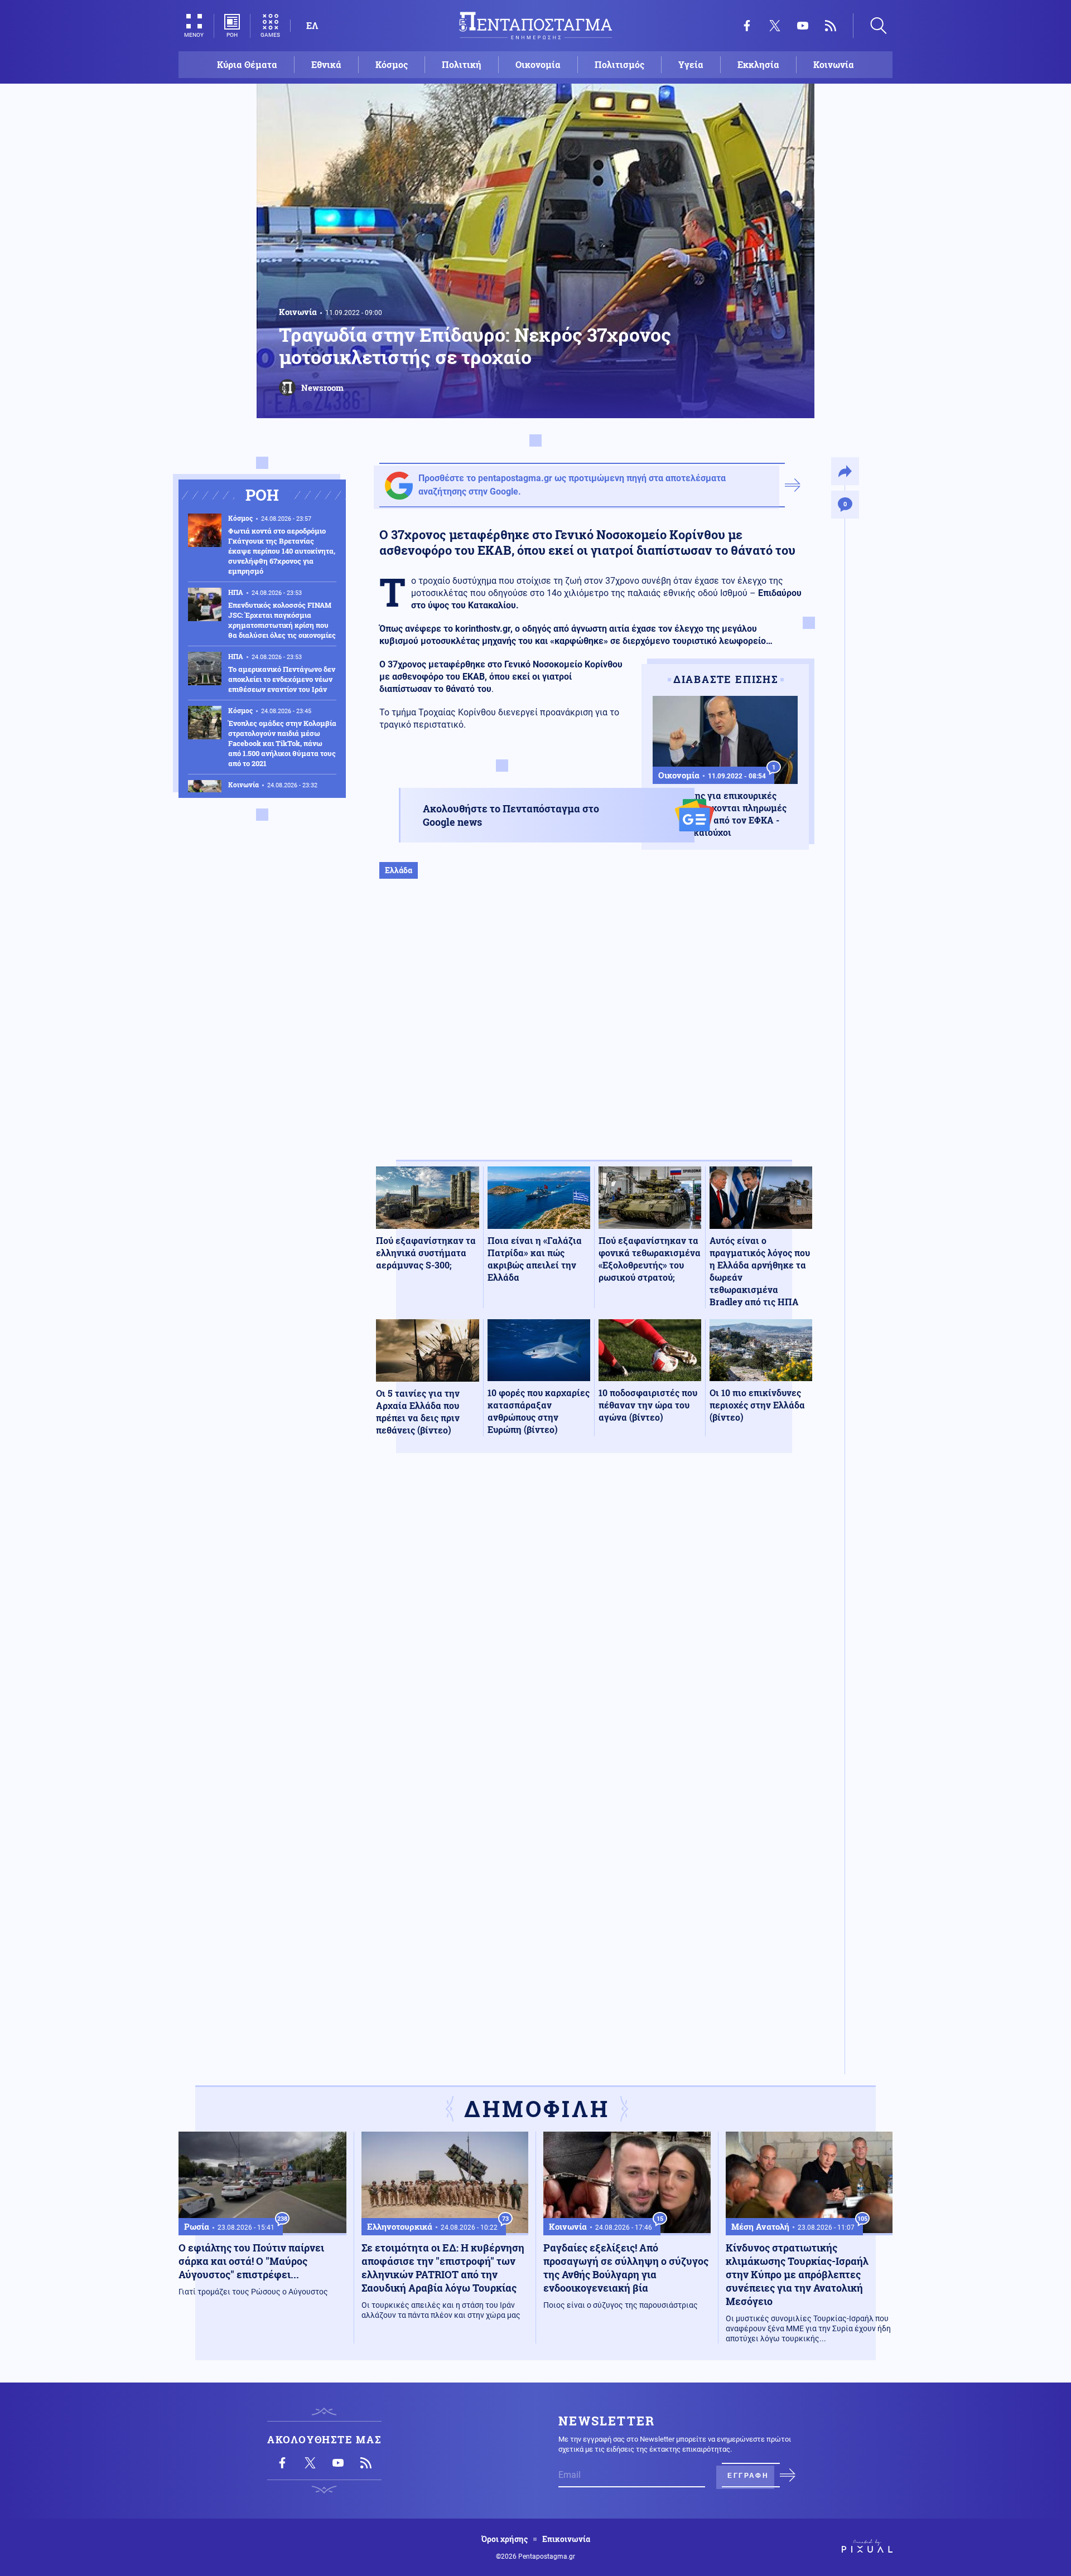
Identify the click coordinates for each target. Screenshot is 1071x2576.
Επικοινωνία (566, 2539)
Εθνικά (326, 64)
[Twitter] (775, 26)
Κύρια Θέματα (247, 64)
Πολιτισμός (619, 64)
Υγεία (691, 64)
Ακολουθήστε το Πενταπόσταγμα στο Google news (511, 815)
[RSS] (831, 26)
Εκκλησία (758, 64)
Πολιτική (462, 64)
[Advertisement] (594, 1031)
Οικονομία (538, 64)
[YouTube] (803, 26)
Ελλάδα (399, 870)
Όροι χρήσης (505, 2539)
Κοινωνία (834, 64)
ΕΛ (312, 25)
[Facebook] (747, 26)
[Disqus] (594, 1625)
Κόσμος (392, 64)
